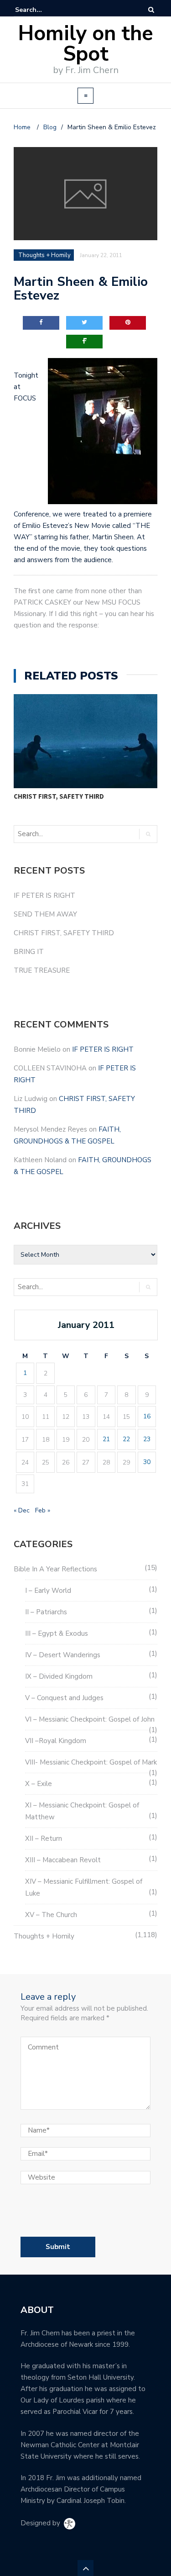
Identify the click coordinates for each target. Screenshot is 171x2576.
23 (147, 1439)
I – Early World (48, 1591)
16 (147, 1416)
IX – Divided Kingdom (59, 1676)
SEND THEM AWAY (45, 914)
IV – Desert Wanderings (63, 1655)
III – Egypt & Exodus (57, 1633)
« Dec (22, 1510)
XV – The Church (51, 1915)
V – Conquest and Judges (64, 1698)
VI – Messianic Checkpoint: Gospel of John (90, 1719)
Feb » (43, 1510)
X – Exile (39, 1784)
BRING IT (29, 952)
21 (106, 1439)
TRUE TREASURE (42, 970)
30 (147, 1462)
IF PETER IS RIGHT (44, 896)
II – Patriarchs (46, 1612)
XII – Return (44, 1838)
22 (126, 1439)
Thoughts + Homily (44, 1936)
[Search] (151, 10)
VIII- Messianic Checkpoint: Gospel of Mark (91, 1762)
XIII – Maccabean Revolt (63, 1860)
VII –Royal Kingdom (56, 1741)
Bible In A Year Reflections (55, 1569)
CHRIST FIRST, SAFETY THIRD (59, 796)
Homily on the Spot (86, 44)
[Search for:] (43, 10)
